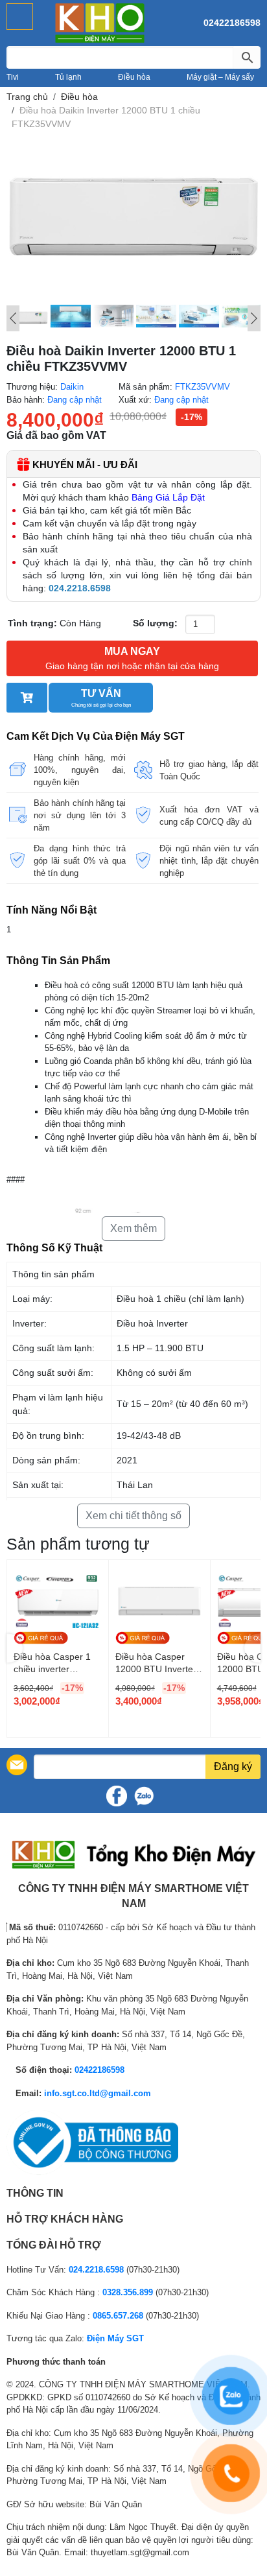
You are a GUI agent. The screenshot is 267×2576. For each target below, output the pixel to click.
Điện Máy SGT (115, 2338)
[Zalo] (144, 1796)
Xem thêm (133, 1228)
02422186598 (232, 23)
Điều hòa (134, 77)
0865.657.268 (118, 2316)
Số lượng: (155, 623)
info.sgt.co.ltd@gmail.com (98, 2093)
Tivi (13, 77)
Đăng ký (233, 1767)
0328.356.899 (128, 2292)
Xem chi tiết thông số (133, 1516)
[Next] (254, 318)
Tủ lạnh (68, 77)
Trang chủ (27, 97)
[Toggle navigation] (20, 17)
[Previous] (13, 318)
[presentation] (15, 1648)
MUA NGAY (132, 658)
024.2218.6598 (96, 2270)
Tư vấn (101, 698)
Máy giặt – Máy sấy (220, 77)
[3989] (27, 698)
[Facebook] (117, 1796)
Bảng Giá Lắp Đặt (168, 497)
